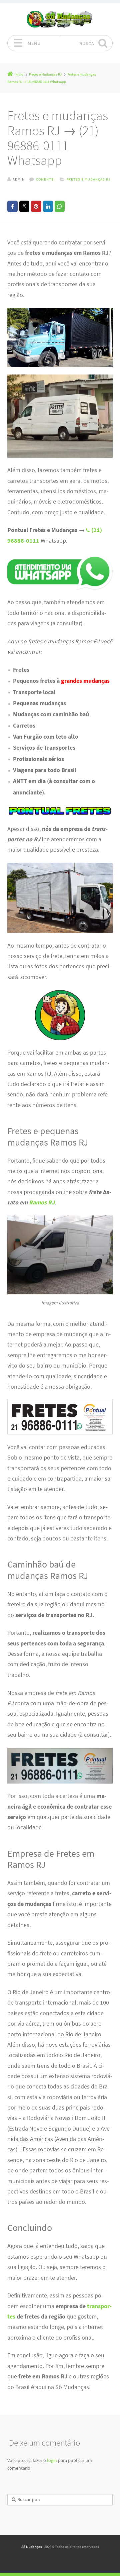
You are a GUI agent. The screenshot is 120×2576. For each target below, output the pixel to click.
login (52, 2460)
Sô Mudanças (32, 2547)
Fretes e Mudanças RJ (88, 179)
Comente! (45, 179)
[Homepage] (60, 19)
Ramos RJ (42, 1202)
